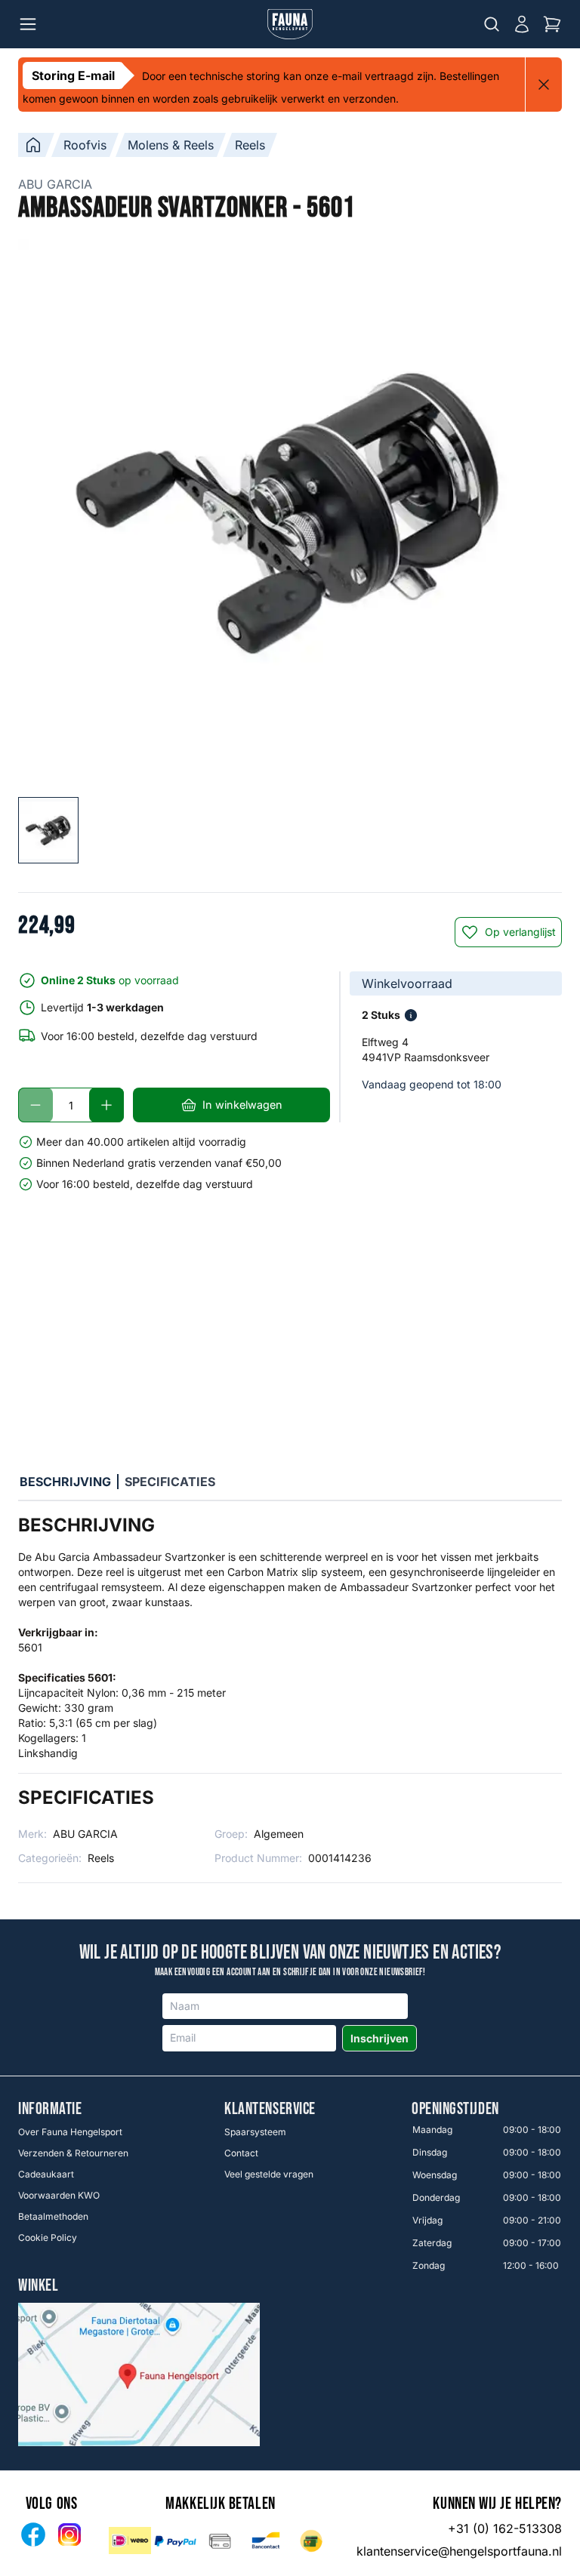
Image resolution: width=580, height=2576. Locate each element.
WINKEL (38, 2286)
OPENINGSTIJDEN (455, 2110)
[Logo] (290, 24)
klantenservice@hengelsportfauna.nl (459, 2551)
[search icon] (492, 24)
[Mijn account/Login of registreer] (522, 24)
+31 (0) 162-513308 (505, 2528)
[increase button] (106, 1105)
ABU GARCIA (55, 184)
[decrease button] (35, 1105)
